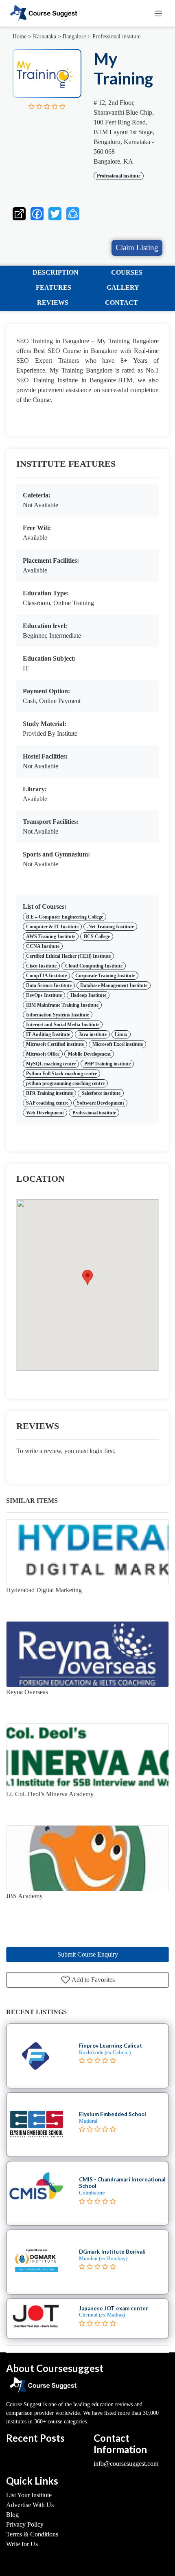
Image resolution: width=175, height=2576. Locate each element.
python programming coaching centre (65, 1083)
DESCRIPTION (56, 272)
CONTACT (121, 303)
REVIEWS (53, 303)
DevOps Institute (44, 995)
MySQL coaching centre (51, 1064)
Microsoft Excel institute (118, 1044)
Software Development (101, 1103)
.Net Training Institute (110, 927)
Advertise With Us (30, 2505)
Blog (12, 2515)
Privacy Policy (25, 2524)
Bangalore (74, 37)
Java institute (93, 1034)
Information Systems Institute (58, 1015)
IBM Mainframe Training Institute (62, 1005)
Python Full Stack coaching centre (61, 1074)
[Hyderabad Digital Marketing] (87, 1552)
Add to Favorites (93, 1980)
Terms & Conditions (32, 2534)
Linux (121, 1034)
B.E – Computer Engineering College (65, 917)
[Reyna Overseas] (87, 1654)
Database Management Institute (114, 985)
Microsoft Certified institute (55, 1044)
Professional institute (116, 37)
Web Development (45, 1113)
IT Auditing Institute (48, 1034)
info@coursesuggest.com (126, 2464)
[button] (73, 212)
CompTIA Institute (46, 976)
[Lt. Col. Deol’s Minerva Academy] (87, 1756)
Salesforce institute (101, 1093)
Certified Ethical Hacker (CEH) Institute (68, 956)
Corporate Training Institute (105, 976)
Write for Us (22, 2544)
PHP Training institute (107, 1064)
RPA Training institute (49, 1093)
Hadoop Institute (88, 995)
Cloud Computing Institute (94, 966)
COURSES (127, 272)
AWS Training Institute (51, 936)
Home (20, 37)
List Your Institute (29, 2495)
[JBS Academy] (87, 1858)
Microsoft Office (43, 1054)
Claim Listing (137, 247)
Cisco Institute (41, 966)
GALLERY (123, 287)
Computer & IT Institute (52, 927)
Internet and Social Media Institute (63, 1025)
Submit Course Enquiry (88, 1954)
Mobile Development (89, 1054)
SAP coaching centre (47, 1103)
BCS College (97, 936)
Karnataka (45, 37)
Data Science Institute (49, 985)
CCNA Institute (43, 946)
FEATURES (54, 287)
